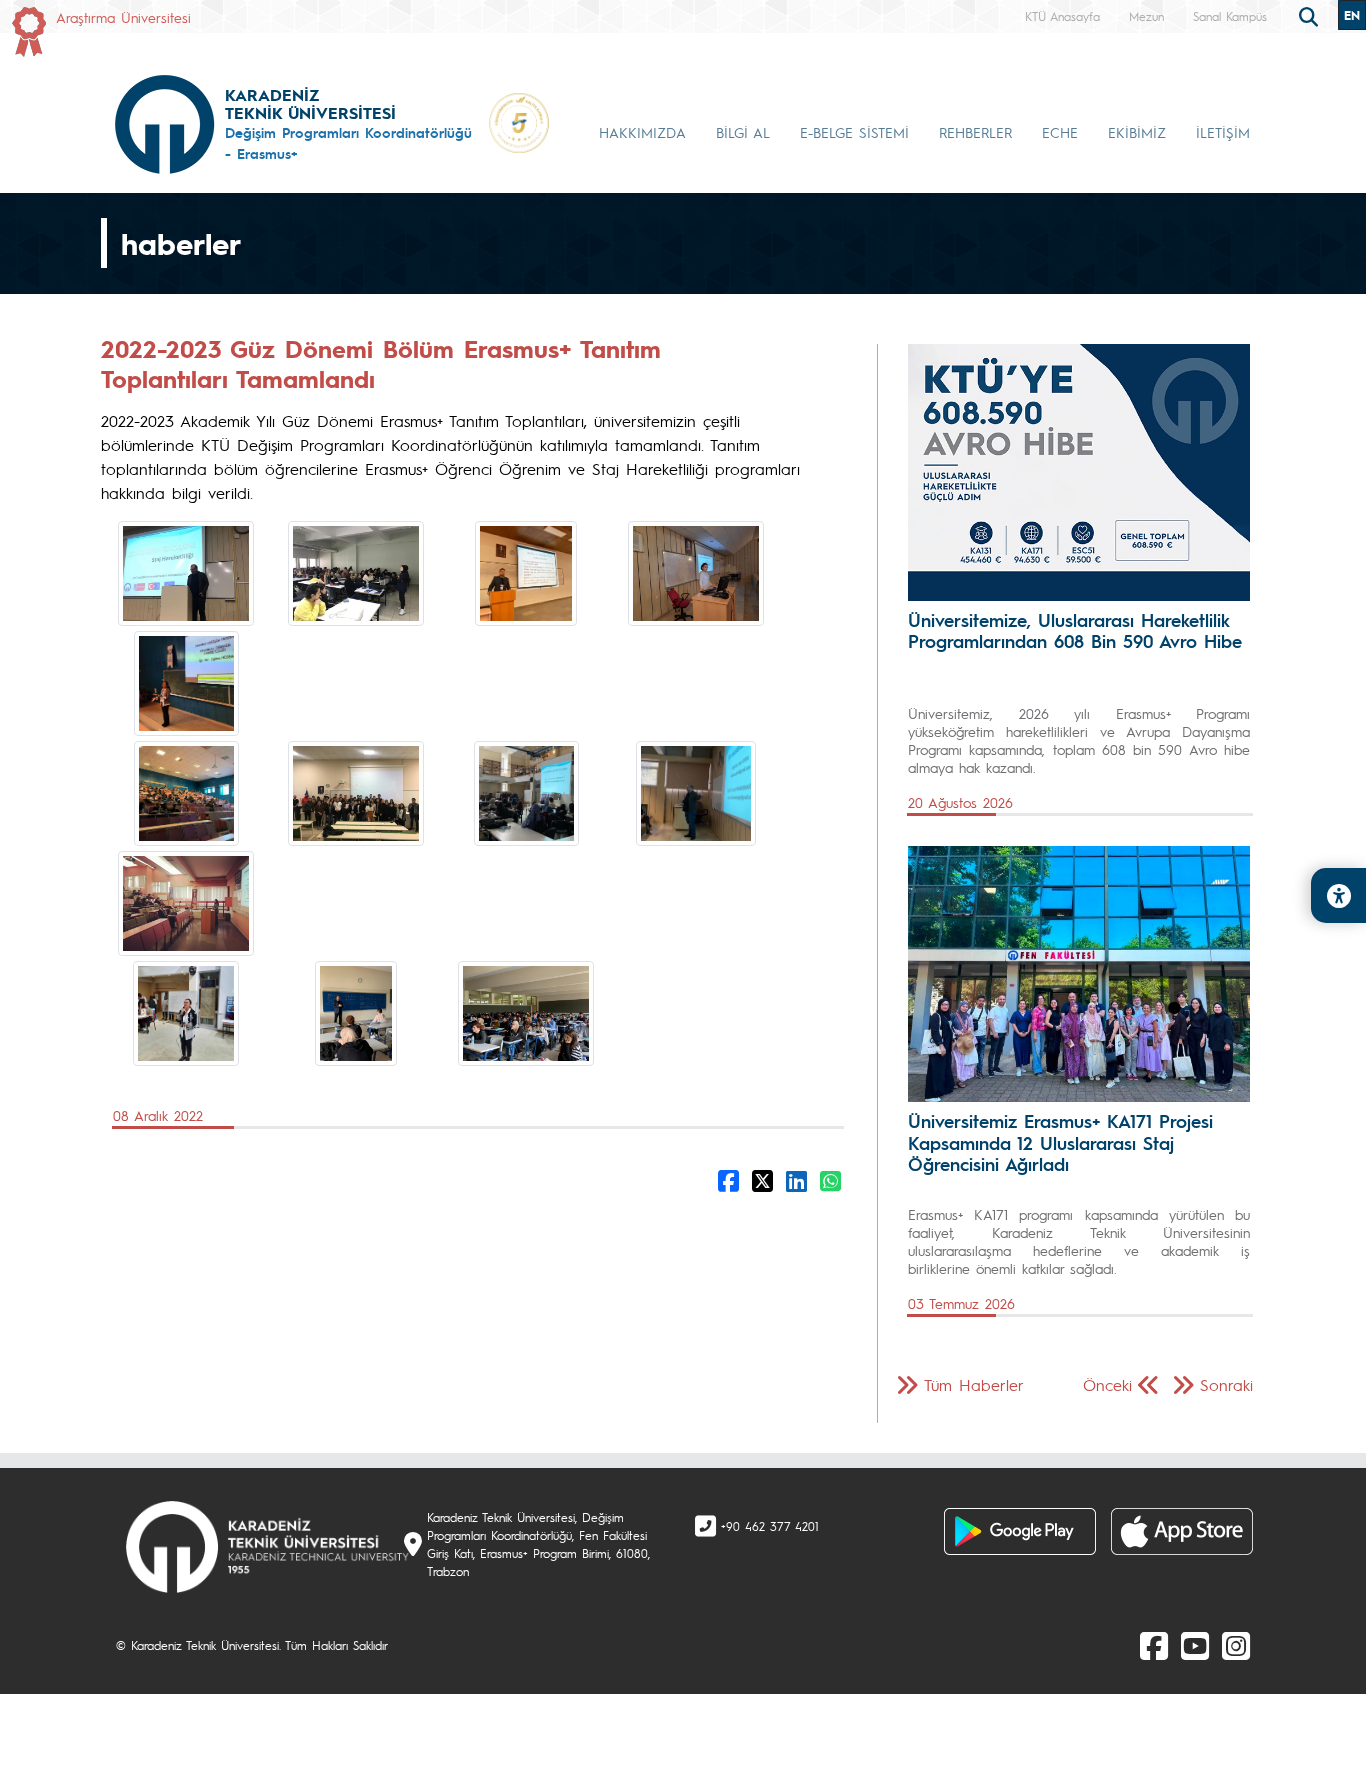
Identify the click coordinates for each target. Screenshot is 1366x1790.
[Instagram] (1236, 1645)
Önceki (1107, 1384)
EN (1352, 15)
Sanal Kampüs (1230, 16)
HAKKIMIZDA (642, 132)
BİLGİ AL (743, 132)
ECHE (1060, 132)
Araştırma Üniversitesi (123, 17)
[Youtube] (1195, 1645)
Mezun (1146, 16)
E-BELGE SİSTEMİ (854, 132)
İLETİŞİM (1223, 132)
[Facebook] (1154, 1645)
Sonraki (1226, 1384)
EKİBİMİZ (1137, 132)
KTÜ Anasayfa (1062, 16)
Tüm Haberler (974, 1384)
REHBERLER (975, 132)
